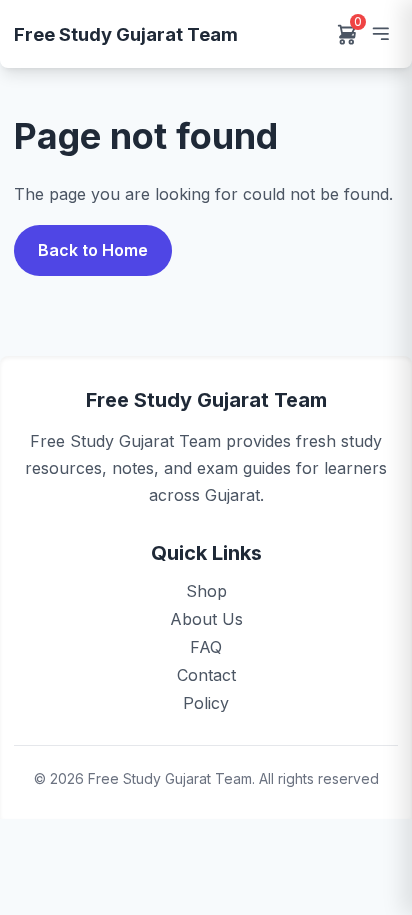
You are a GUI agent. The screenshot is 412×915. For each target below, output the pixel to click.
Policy (206, 703)
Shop (206, 591)
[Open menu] (380, 34)
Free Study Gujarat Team (126, 34)
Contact (206, 675)
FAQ (206, 647)
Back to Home (93, 250)
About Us (206, 619)
